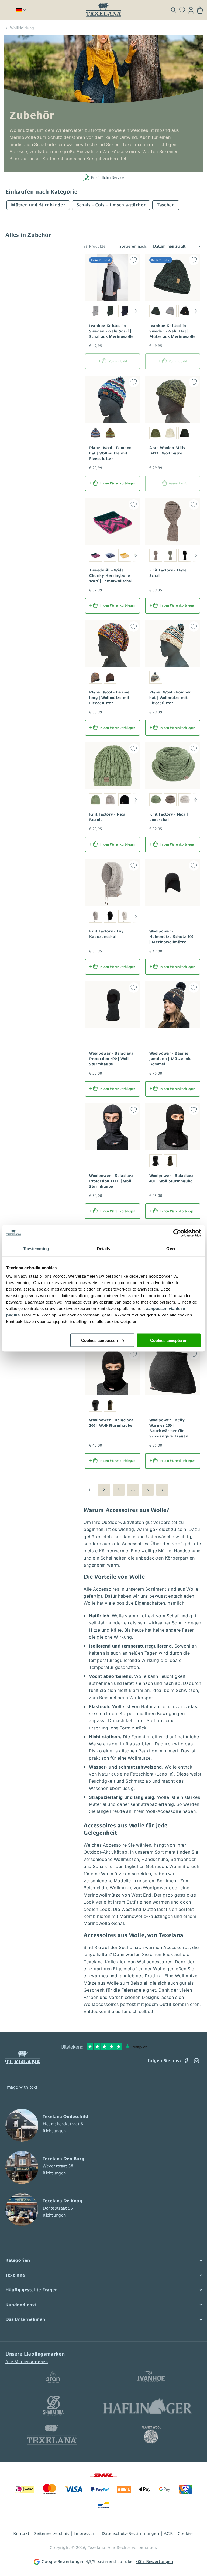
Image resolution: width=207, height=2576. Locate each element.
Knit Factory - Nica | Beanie (109, 817)
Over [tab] (171, 1248)
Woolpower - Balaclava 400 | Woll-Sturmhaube (172, 1178)
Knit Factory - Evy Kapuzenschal (106, 934)
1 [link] (90, 1490)
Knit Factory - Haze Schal (168, 573)
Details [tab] (104, 1248)
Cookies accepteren (169, 1340)
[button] (6, 10)
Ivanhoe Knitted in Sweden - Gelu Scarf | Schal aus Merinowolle (111, 331)
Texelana (96, 2548)
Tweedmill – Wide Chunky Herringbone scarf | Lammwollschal (111, 575)
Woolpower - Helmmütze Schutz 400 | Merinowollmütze (171, 937)
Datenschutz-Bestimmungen (130, 2533)
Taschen (166, 205)
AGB (168, 2533)
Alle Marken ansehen (27, 2362)
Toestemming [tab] (36, 1248)
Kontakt (21, 2533)
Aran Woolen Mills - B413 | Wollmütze (168, 450)
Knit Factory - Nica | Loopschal (169, 817)
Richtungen (54, 2131)
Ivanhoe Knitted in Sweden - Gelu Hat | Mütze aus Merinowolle (172, 331)
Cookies (186, 2533)
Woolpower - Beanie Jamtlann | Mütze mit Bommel (170, 1059)
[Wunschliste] (182, 10)
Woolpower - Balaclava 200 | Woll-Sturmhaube (111, 1423)
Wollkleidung (22, 28)
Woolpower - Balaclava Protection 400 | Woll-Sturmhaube (111, 1059)
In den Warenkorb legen (118, 483)
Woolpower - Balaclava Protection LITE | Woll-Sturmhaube (111, 1181)
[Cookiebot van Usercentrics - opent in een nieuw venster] (177, 1233)
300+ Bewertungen (154, 2562)
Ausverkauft (178, 483)
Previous (87, 311)
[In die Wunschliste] (134, 260)
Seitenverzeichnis (52, 2533)
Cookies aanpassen (99, 1340)
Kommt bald (118, 361)
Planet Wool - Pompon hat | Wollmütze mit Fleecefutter (111, 453)
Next (136, 311)
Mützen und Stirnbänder (38, 205)
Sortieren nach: (134, 246)
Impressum (85, 2533)
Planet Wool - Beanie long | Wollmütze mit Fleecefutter (109, 698)
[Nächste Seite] (162, 1490)
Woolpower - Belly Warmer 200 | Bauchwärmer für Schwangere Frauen (169, 1428)
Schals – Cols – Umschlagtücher (111, 205)
